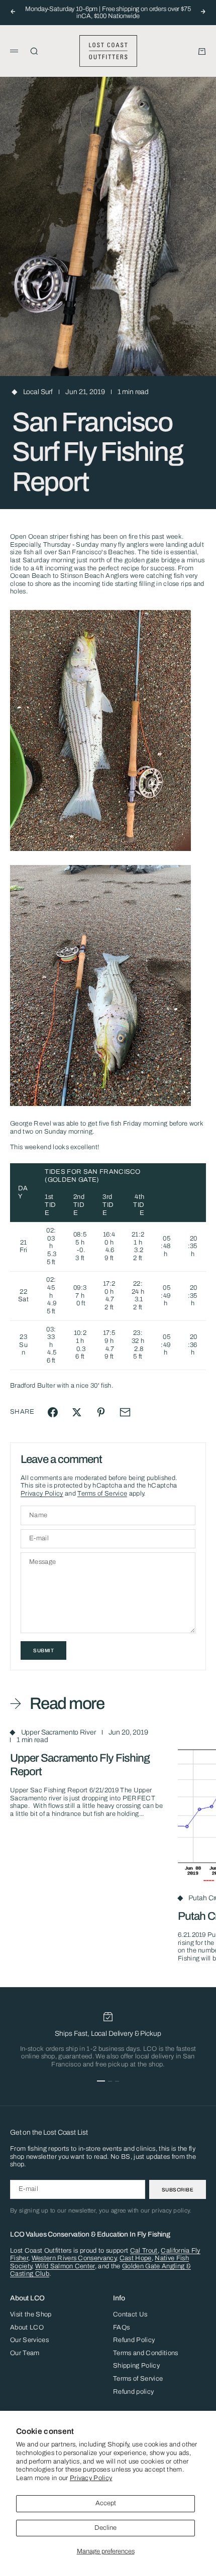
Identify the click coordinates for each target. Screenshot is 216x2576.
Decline (105, 2528)
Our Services (29, 2340)
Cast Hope (136, 2258)
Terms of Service (102, 1494)
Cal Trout (144, 2251)
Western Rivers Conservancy (74, 2258)
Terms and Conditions (146, 2353)
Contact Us (130, 2314)
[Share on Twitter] (77, 1412)
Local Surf (38, 392)
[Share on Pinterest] (101, 1412)
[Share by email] (125, 1412)
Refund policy (133, 2392)
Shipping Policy (136, 2366)
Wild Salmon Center (65, 2266)
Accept (106, 2503)
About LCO (27, 2327)
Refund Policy (134, 2340)
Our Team (25, 2353)
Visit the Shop (31, 2314)
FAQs (121, 2327)
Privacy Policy (91, 2478)
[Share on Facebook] (53, 1412)
